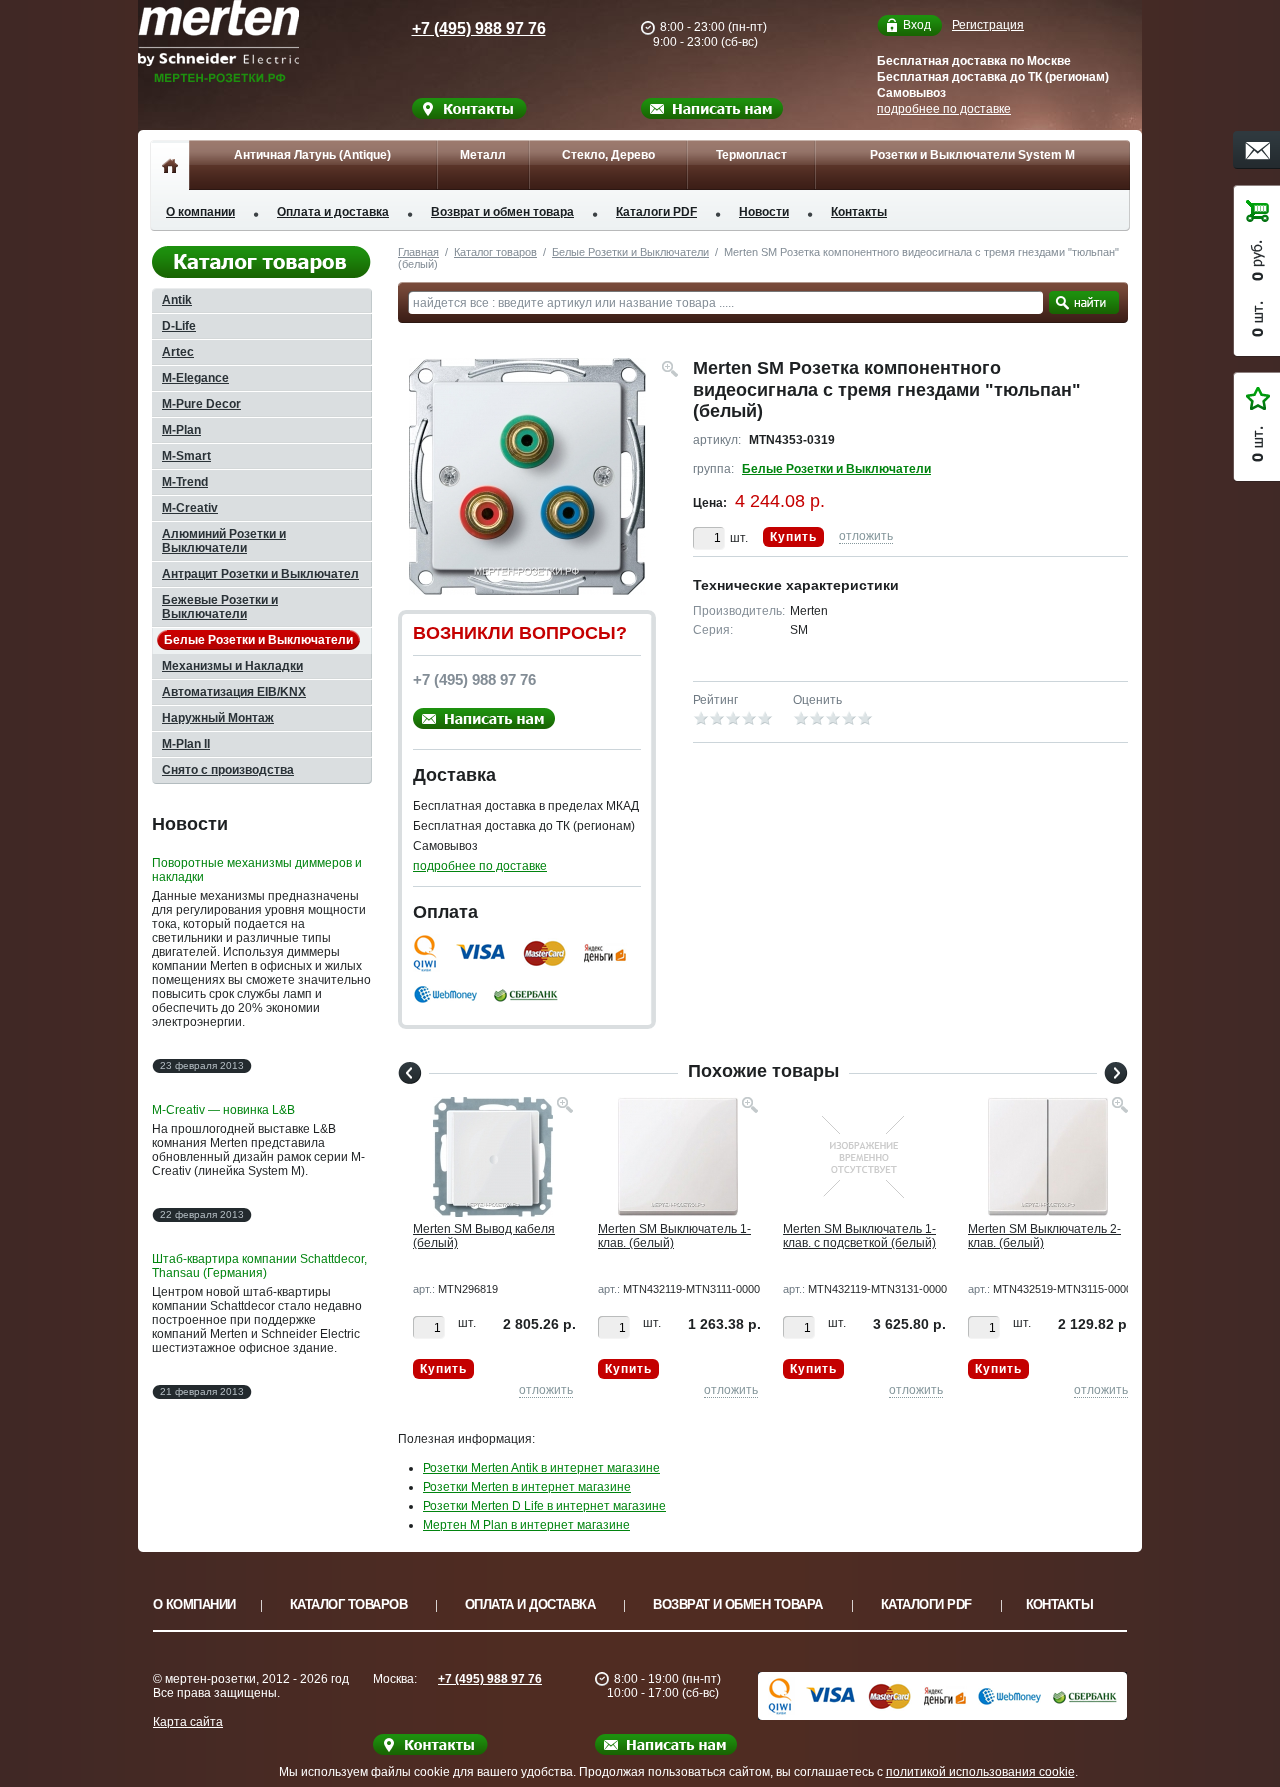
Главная (418, 252)
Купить (793, 537)
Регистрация (988, 25)
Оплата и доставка (333, 212)
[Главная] (169, 165)
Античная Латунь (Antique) (312, 155)
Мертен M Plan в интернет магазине (526, 1525)
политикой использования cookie (980, 1772)
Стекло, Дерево (608, 155)
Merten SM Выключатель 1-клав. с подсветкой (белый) (859, 1236)
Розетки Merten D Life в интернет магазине (544, 1506)
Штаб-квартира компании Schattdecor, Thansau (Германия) (259, 1266)
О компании (200, 212)
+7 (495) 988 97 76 (479, 28)
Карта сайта (188, 1722)
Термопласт (751, 155)
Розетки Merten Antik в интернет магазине (541, 1468)
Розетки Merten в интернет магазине (527, 1487)
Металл (483, 155)
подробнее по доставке (944, 109)
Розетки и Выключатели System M (972, 155)
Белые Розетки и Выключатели (630, 252)
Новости (764, 212)
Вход (917, 25)
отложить (866, 536)
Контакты (859, 212)
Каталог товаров (495, 252)
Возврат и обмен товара (502, 212)
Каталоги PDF (656, 212)
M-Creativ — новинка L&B (223, 1110)
